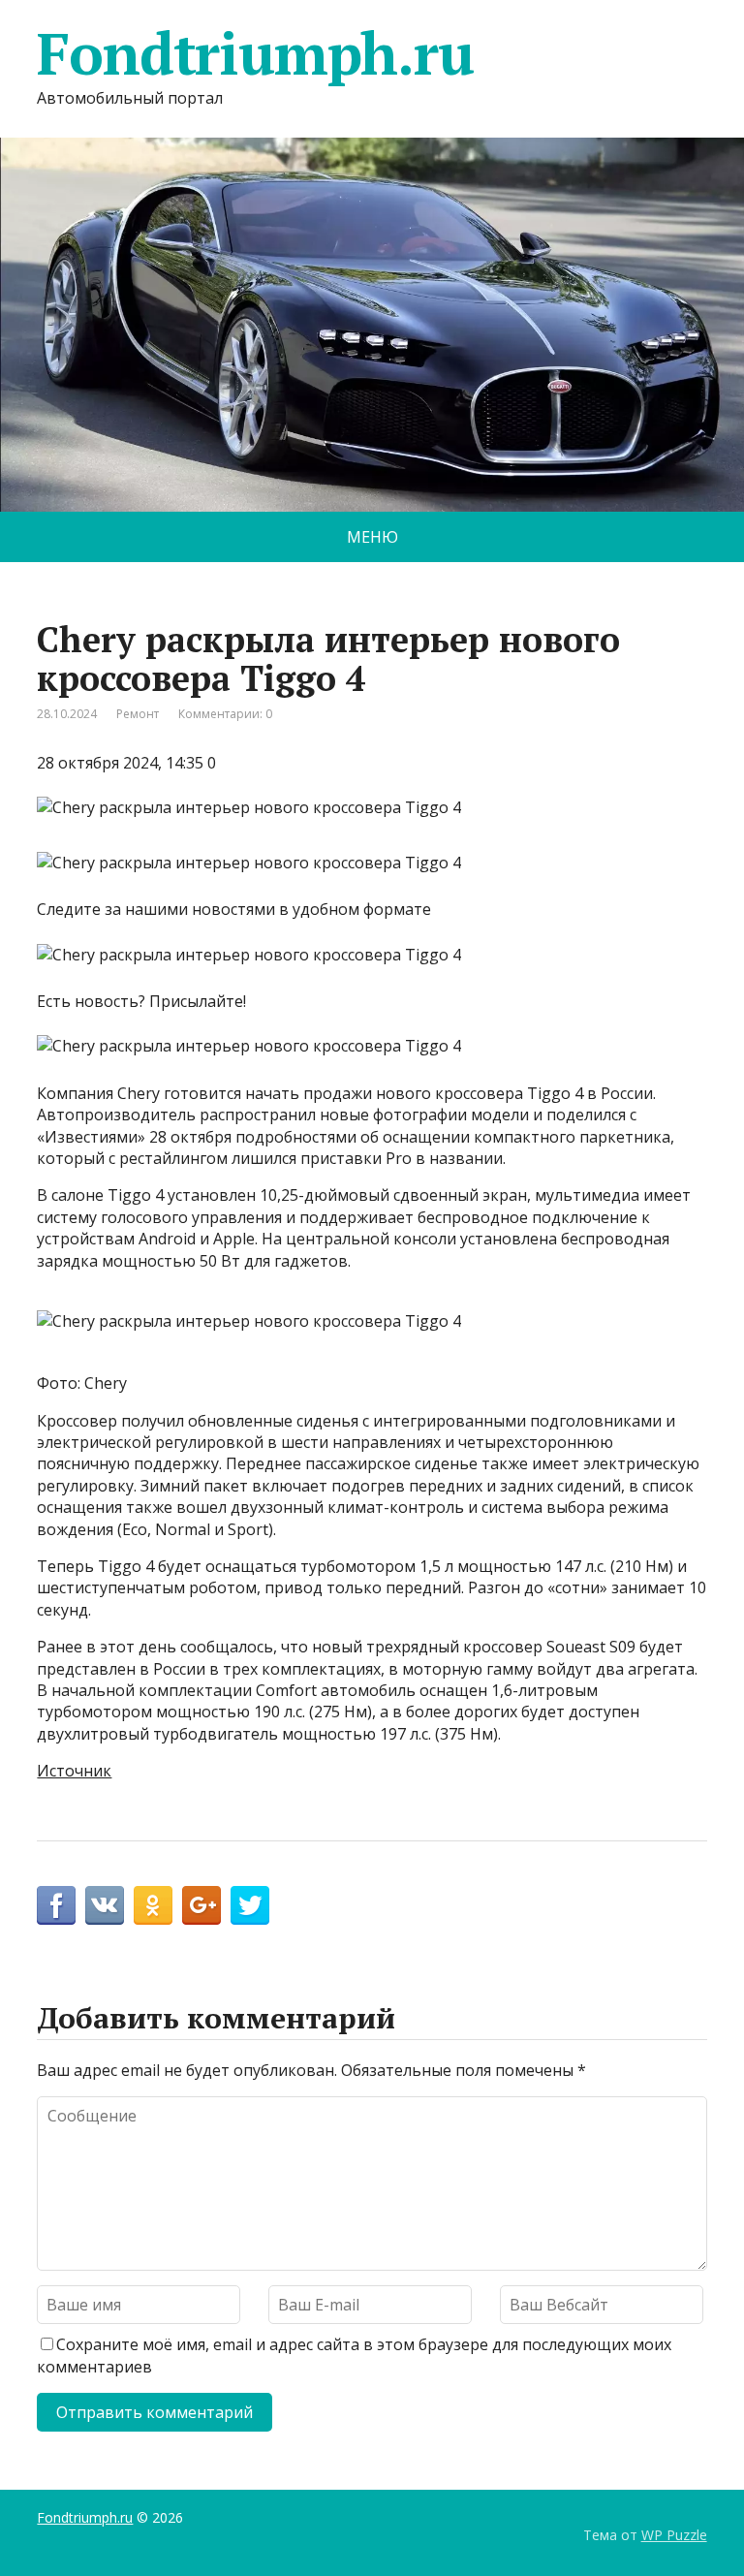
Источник (74, 1771)
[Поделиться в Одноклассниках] (153, 1905)
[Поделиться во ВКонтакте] (105, 1905)
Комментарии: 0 (225, 714)
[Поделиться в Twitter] (250, 1905)
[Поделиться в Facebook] (56, 1905)
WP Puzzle (674, 2535)
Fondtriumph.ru (255, 53)
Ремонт (138, 714)
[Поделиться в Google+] (201, 1905)
